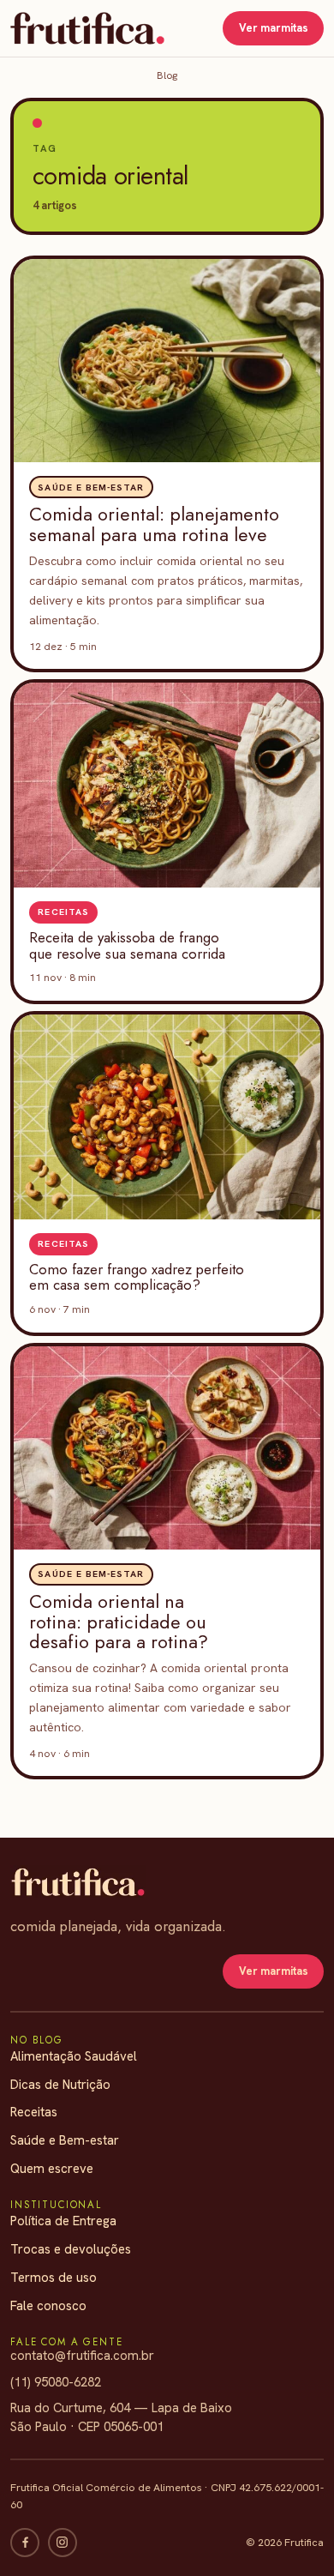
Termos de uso (54, 2278)
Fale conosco (48, 2306)
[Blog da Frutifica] (87, 28)
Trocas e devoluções (71, 2249)
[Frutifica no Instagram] (63, 2543)
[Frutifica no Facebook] (25, 2543)
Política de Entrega (63, 2221)
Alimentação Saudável (74, 2056)
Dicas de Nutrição (60, 2085)
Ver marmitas (274, 28)
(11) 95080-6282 (56, 2382)
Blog (167, 75)
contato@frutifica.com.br (82, 2356)
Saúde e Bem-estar (65, 2140)
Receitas (34, 2112)
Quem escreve (52, 2169)
